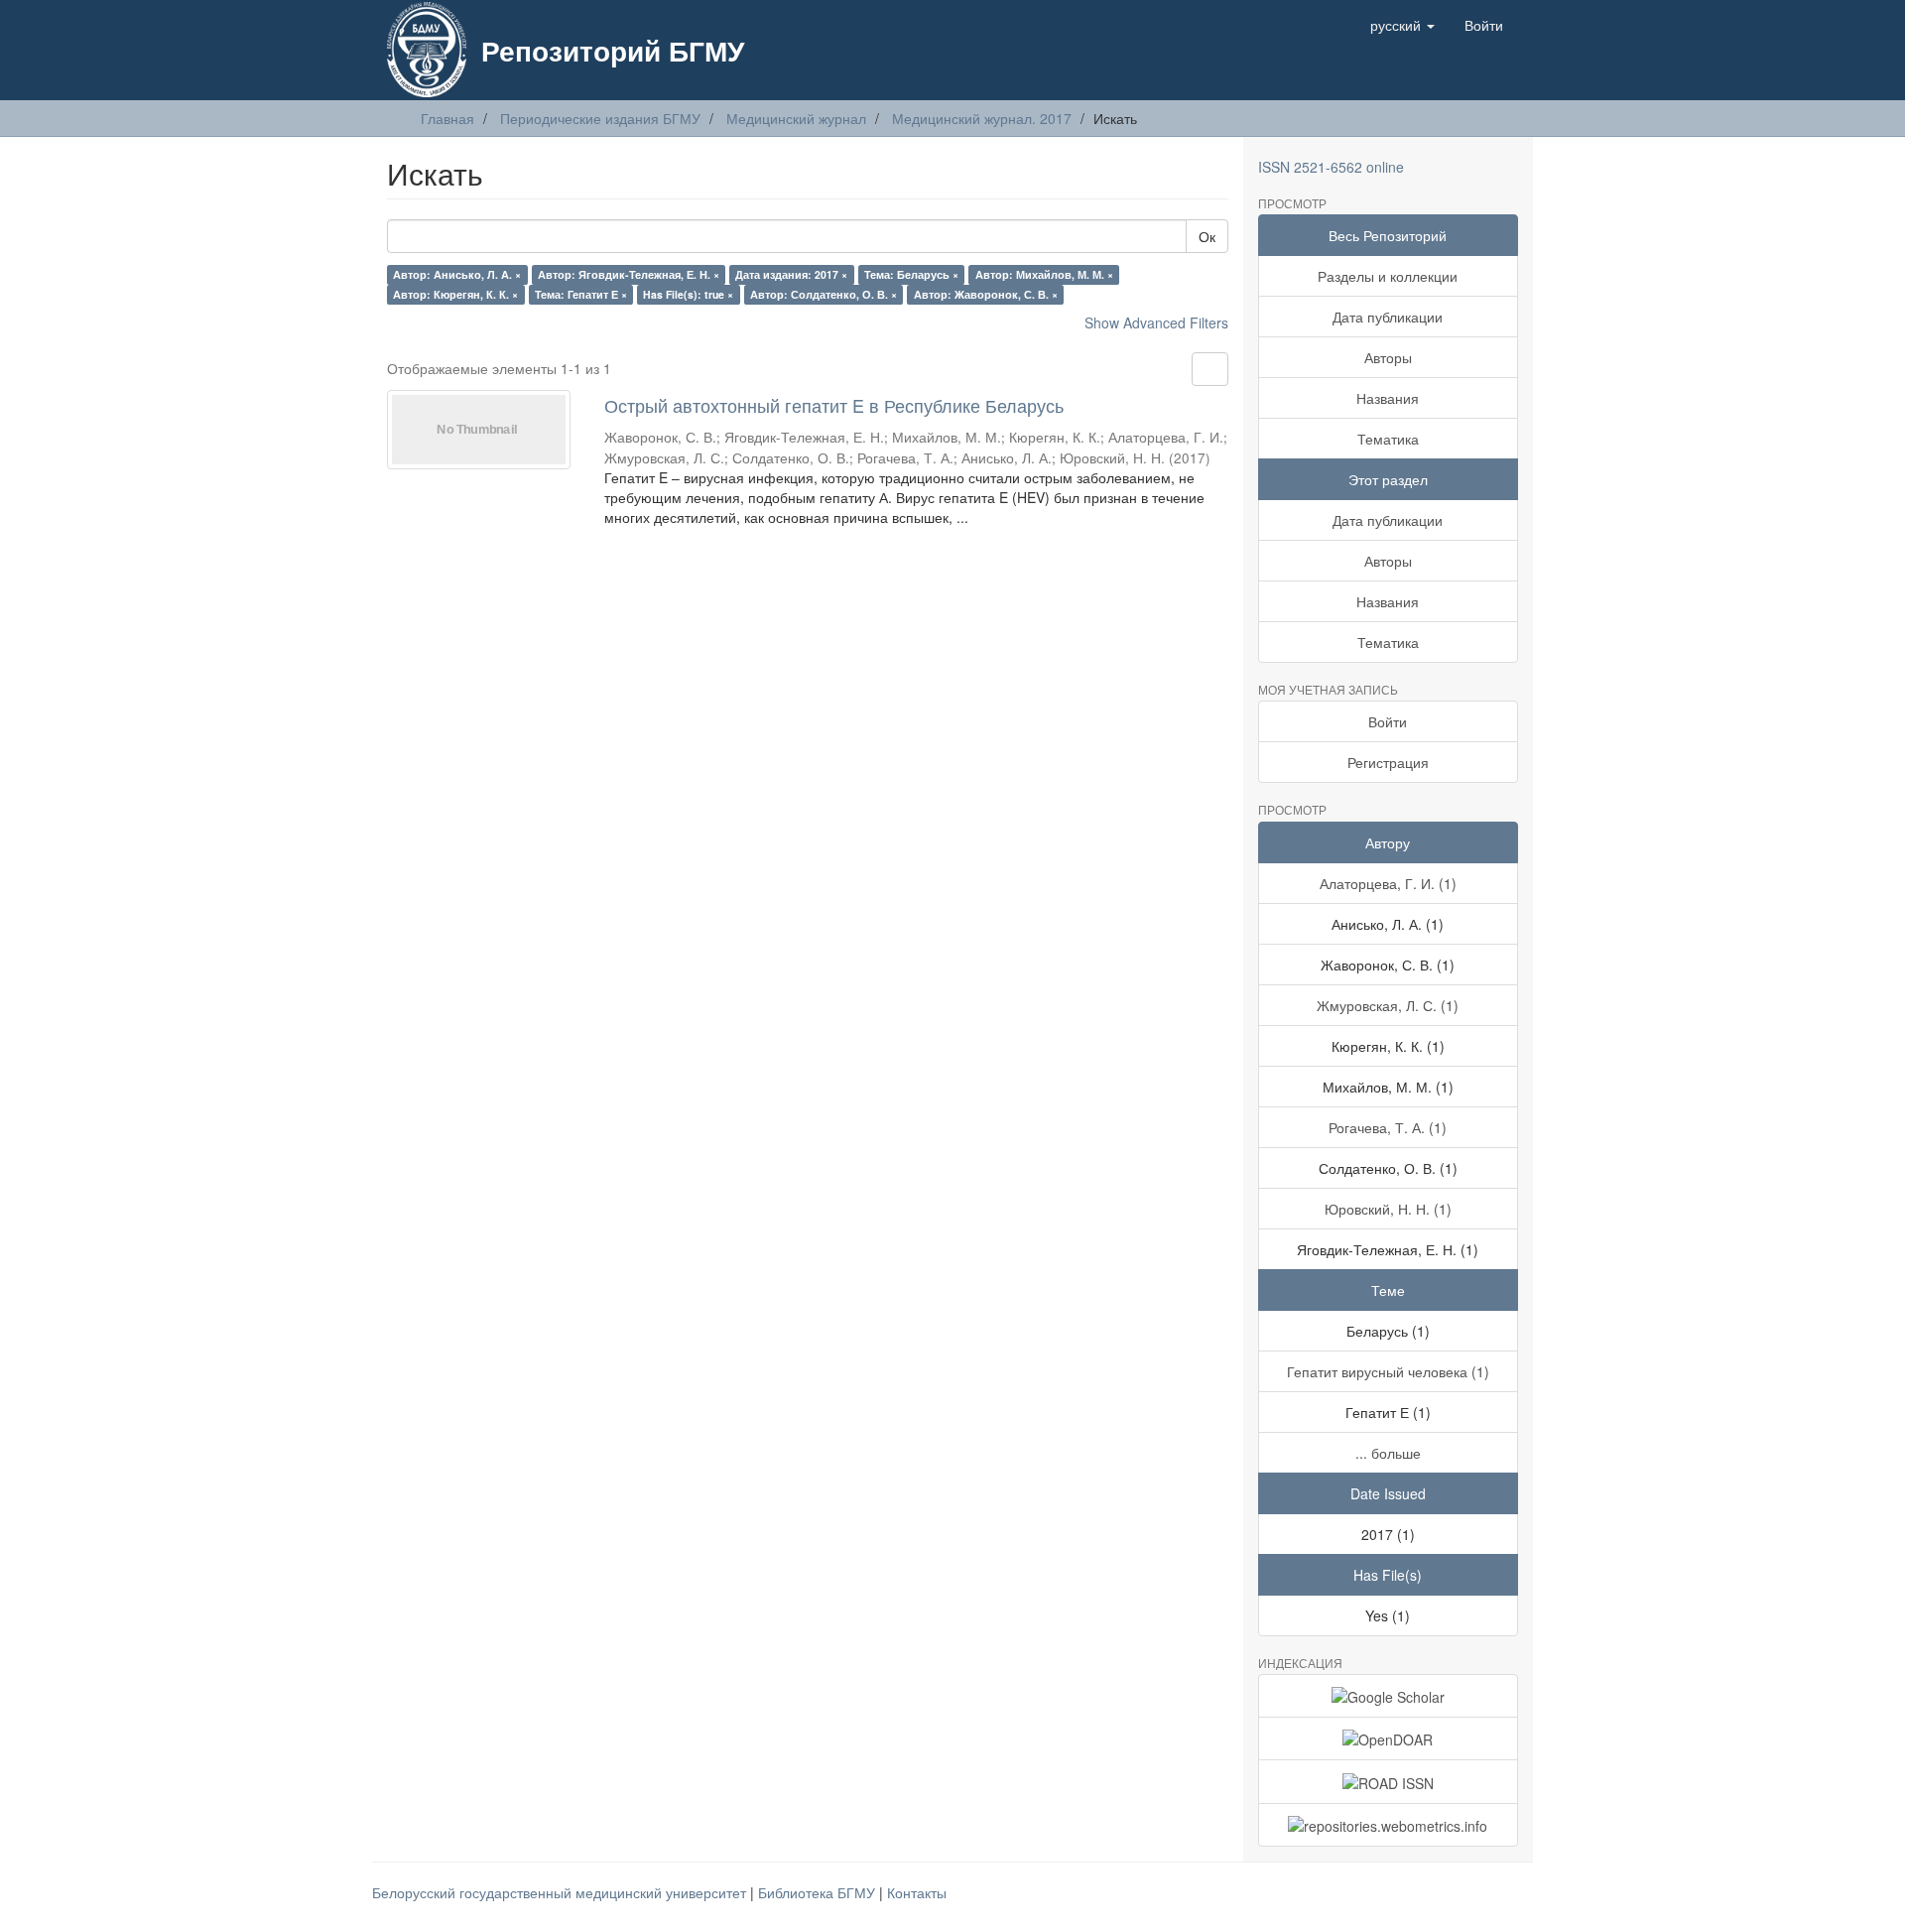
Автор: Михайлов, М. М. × (1044, 274)
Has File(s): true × (688, 294)
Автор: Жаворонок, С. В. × (986, 294)
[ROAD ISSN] (1389, 1781)
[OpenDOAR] (1389, 1739)
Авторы (1388, 357)
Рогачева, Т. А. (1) (1388, 1127)
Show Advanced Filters (1156, 322)
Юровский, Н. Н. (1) (1388, 1209)
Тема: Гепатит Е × (581, 294)
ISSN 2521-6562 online (1331, 167)
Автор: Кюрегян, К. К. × (455, 294)
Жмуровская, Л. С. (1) (1388, 1005)
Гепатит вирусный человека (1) (1388, 1371)
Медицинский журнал (796, 118)
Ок (1207, 236)
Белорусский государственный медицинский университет (561, 1892)
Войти (1388, 721)
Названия (1388, 398)
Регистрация (1388, 762)
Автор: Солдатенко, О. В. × (824, 294)
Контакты (917, 1892)
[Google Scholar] (1389, 1696)
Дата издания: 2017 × (791, 274)
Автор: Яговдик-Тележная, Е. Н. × (629, 274)
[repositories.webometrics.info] (1389, 1825)
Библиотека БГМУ (819, 1892)
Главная (447, 118)
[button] (1402, 25)
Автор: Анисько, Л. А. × (457, 274)
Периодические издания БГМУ (600, 118)
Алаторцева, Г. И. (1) (1388, 883)
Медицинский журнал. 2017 (982, 118)
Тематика (1388, 439)
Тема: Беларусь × (911, 274)
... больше (1388, 1453)
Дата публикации (1388, 317)
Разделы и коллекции (1388, 276)
